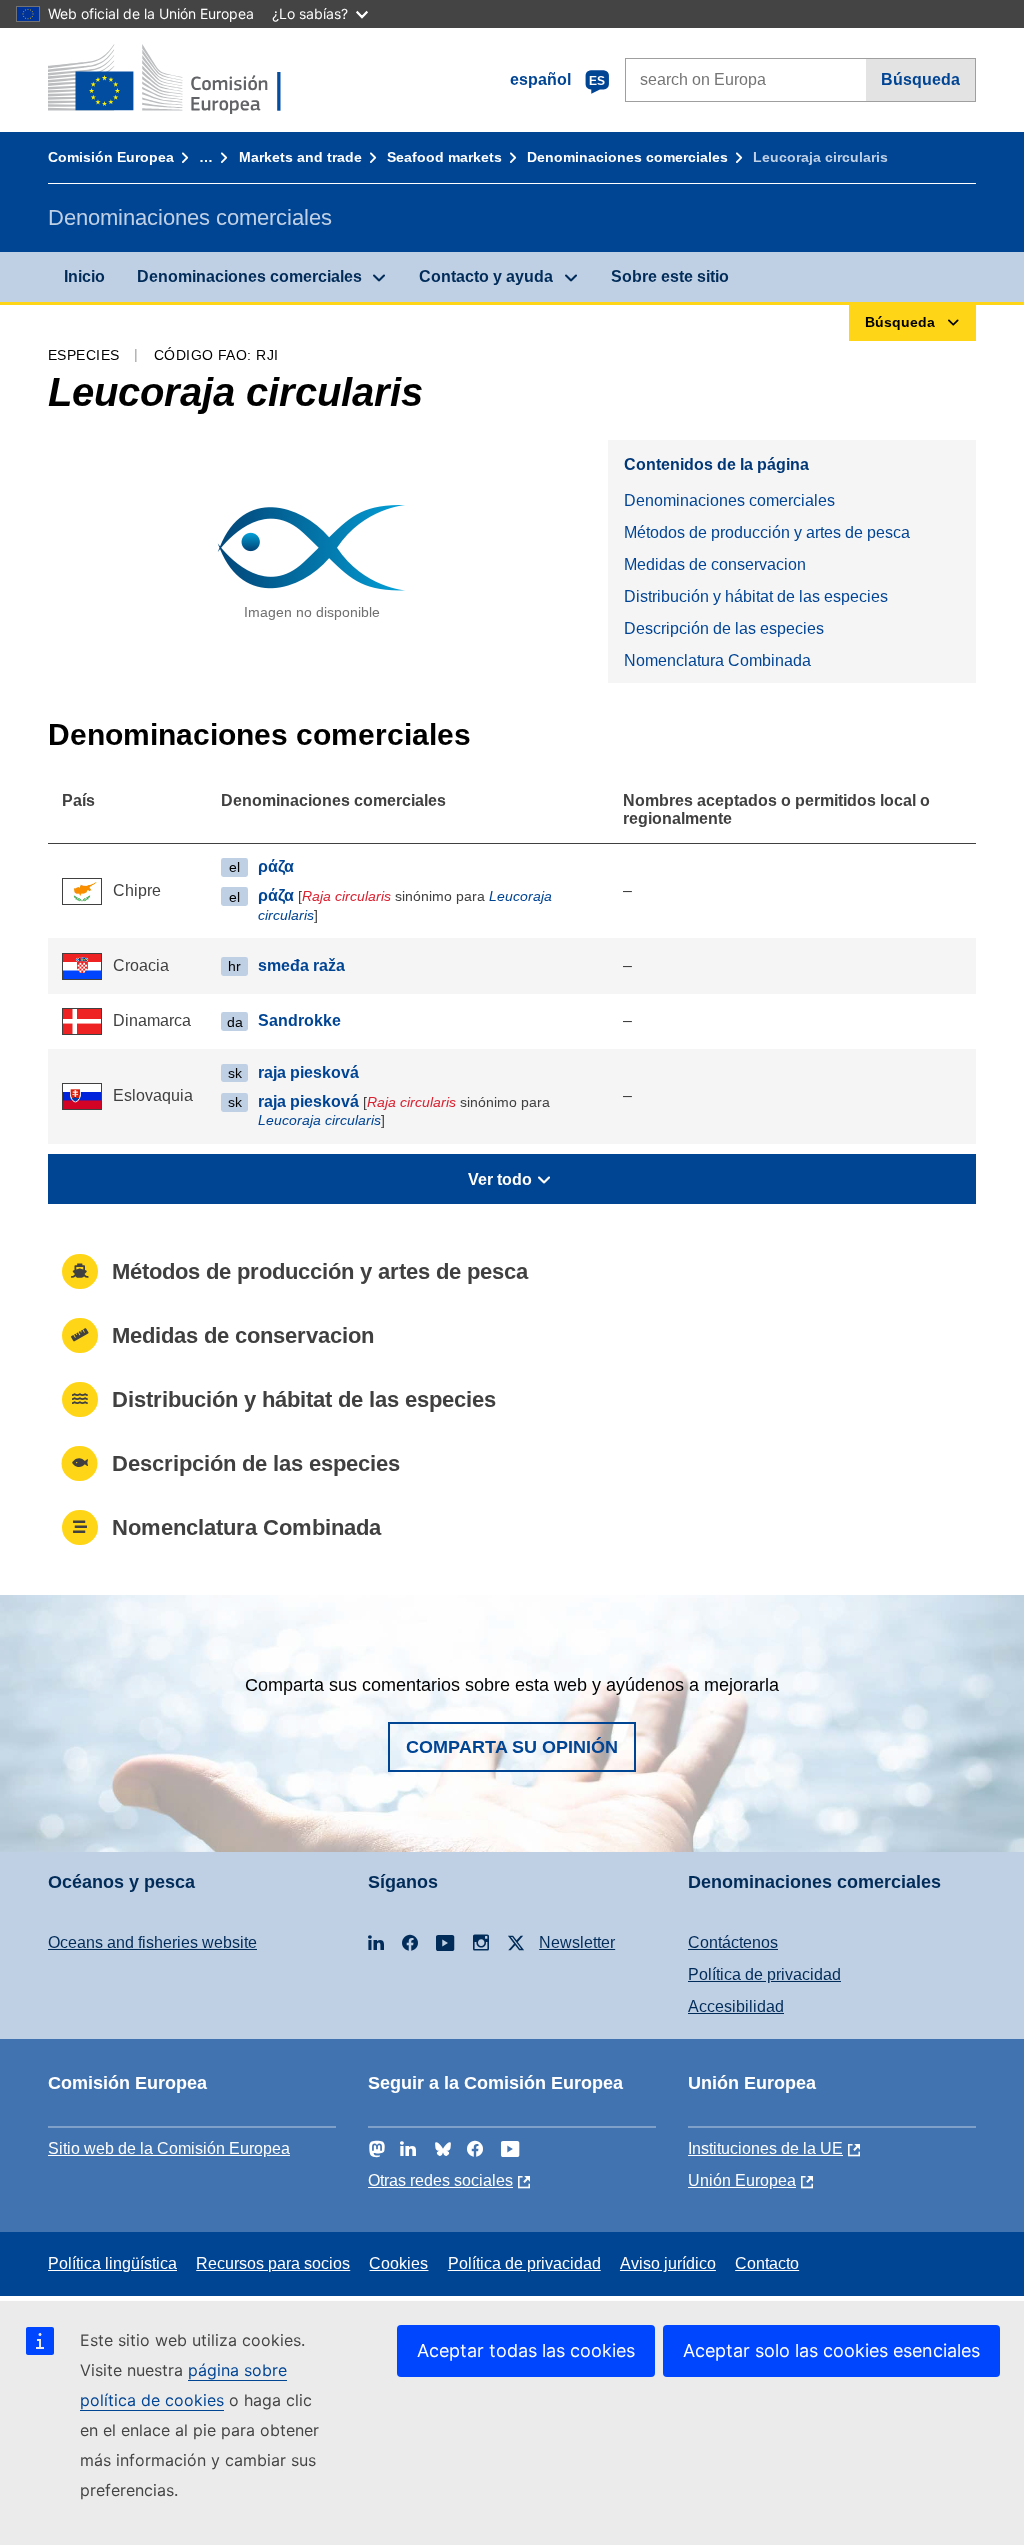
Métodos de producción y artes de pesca (767, 532)
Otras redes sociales (440, 2180)
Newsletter (577, 1942)
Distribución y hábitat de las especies (756, 596)
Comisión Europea (111, 157)
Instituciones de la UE (765, 2148)
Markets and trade (300, 157)
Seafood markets (444, 157)
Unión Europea (742, 2180)
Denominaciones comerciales (627, 157)
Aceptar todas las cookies (526, 2350)
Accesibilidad (736, 2006)
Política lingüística (112, 2263)
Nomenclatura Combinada (717, 660)
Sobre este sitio (670, 276)
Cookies (398, 2263)
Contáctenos (733, 1942)
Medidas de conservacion (715, 564)
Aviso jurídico (668, 2263)
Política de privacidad (764, 1974)
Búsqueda (920, 79)
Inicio (84, 276)
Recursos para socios (273, 2263)
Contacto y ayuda (486, 276)
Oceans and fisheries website (152, 1942)
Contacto (767, 2263)
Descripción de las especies (724, 628)
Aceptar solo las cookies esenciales (831, 2350)
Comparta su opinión (512, 1747)
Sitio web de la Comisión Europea (169, 2148)
